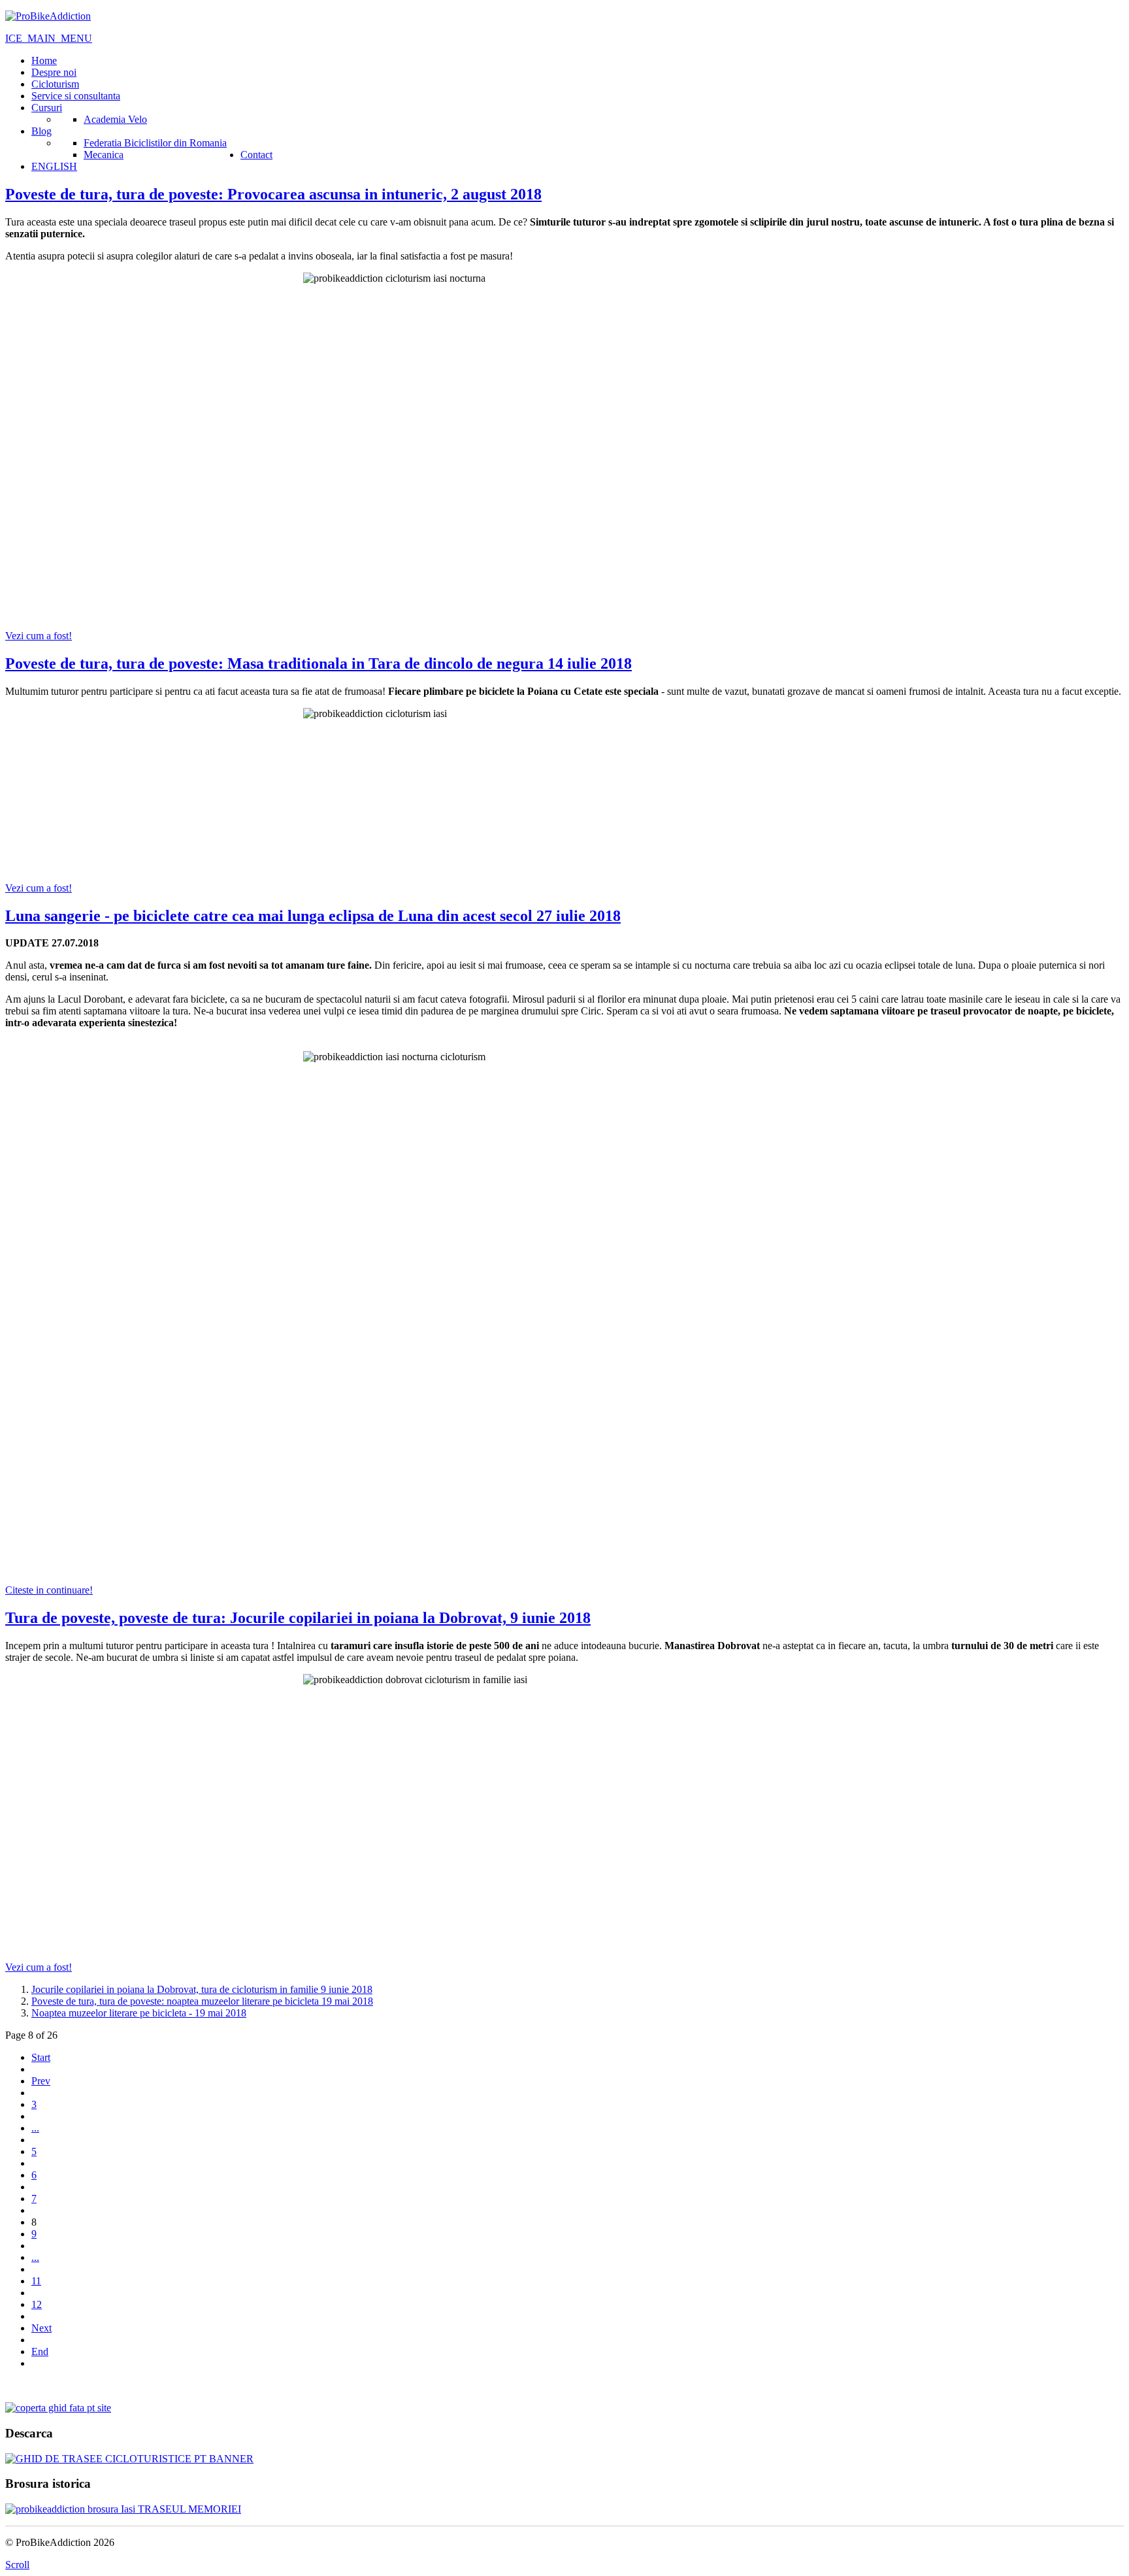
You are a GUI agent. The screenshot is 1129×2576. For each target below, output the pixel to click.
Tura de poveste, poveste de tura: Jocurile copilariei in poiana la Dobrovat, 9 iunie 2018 (298, 1618)
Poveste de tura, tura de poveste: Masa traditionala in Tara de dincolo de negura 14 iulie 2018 (319, 663)
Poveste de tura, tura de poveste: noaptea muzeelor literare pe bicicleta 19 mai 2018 (202, 2001)
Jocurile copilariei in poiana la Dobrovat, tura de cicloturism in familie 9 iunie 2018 (202, 1989)
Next (41, 2328)
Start (41, 2057)
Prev (41, 2081)
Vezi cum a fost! (39, 636)
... (35, 2128)
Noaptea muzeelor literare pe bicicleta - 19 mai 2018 (139, 2013)
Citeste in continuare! (49, 1590)
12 (37, 2304)
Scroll (17, 2565)
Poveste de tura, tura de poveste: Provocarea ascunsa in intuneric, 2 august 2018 (273, 194)
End (40, 2351)
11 (36, 2281)
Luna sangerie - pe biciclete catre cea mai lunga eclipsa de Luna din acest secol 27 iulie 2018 (313, 916)
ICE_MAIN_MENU (49, 38)
